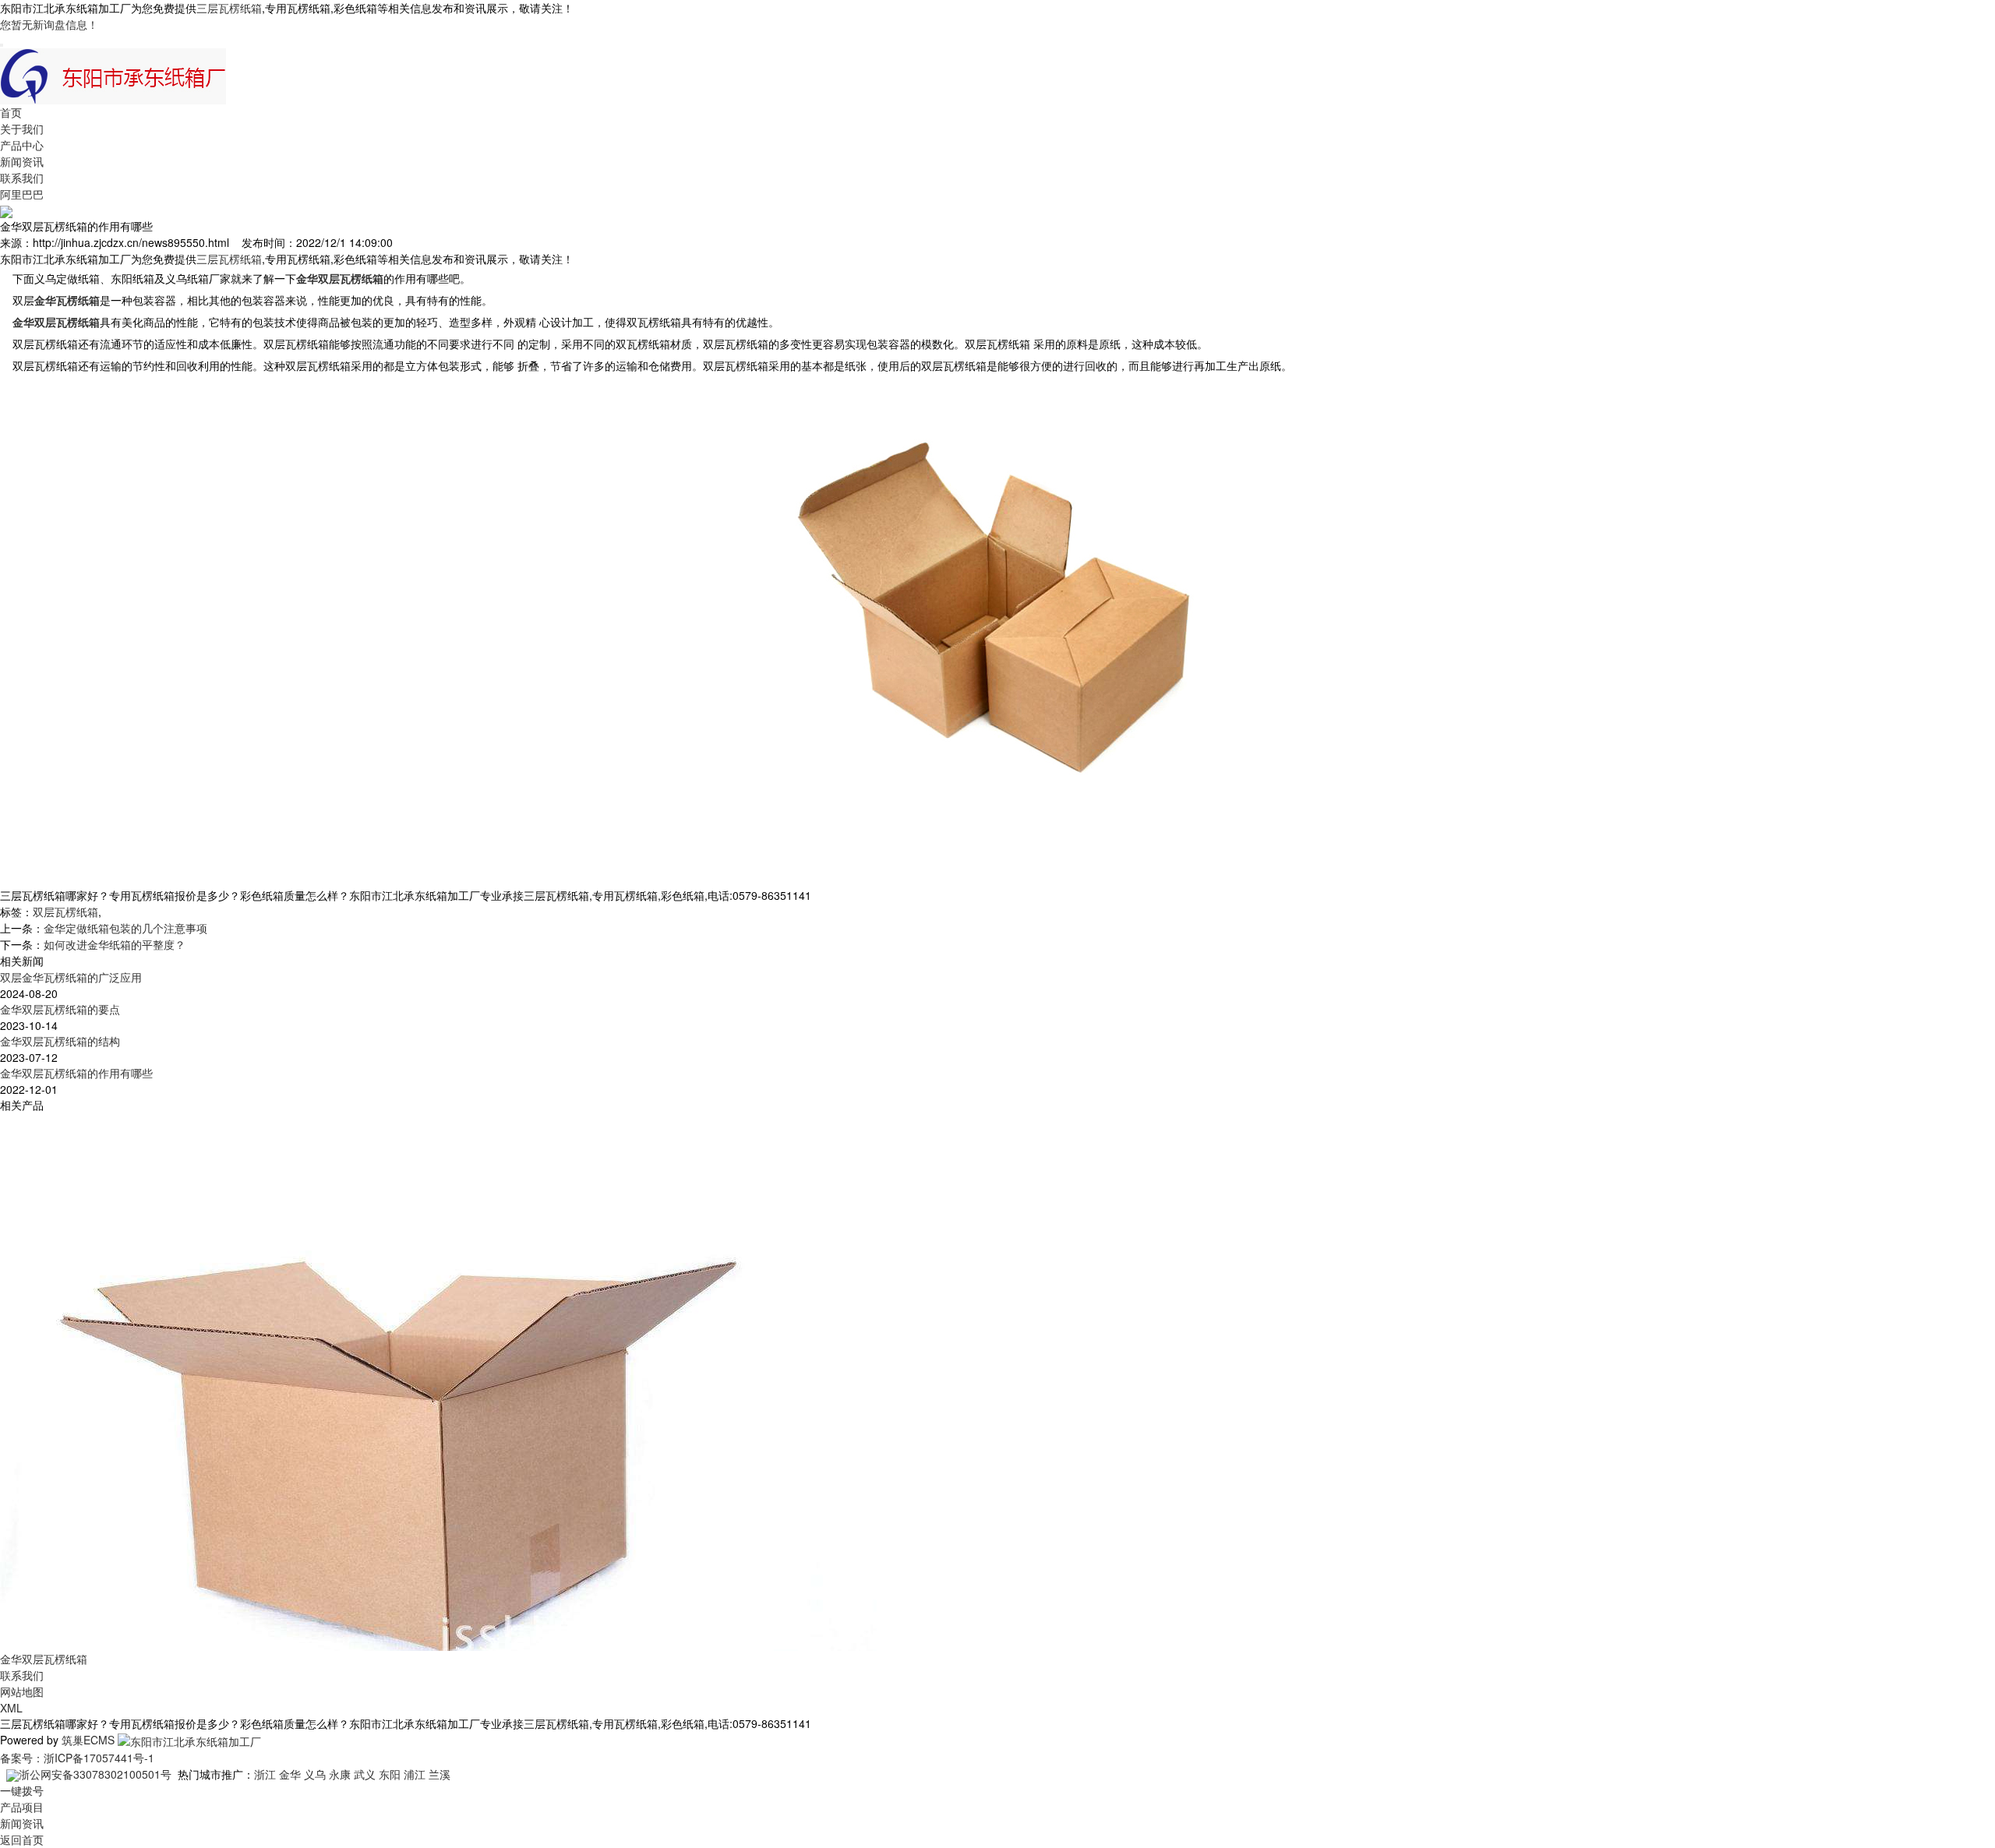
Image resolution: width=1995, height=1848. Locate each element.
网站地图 (22, 1691)
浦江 (415, 1774)
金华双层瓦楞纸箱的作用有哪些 (76, 1073)
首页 (11, 112)
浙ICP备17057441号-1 (99, 1758)
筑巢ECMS (88, 1740)
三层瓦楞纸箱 (229, 8)
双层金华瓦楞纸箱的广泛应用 (71, 977)
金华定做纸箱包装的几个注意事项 (125, 928)
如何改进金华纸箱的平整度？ (115, 944)
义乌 (315, 1774)
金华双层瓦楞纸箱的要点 (60, 1009)
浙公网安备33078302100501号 (95, 1774)
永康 (340, 1774)
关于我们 (22, 129)
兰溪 (440, 1774)
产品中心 (22, 145)
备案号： (22, 1758)
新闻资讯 (22, 161)
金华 (290, 1774)
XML (11, 1708)
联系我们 (22, 178)
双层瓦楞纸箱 (65, 912)
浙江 (265, 1774)
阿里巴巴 (22, 194)
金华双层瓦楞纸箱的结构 (60, 1041)
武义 (365, 1774)
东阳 (390, 1774)
